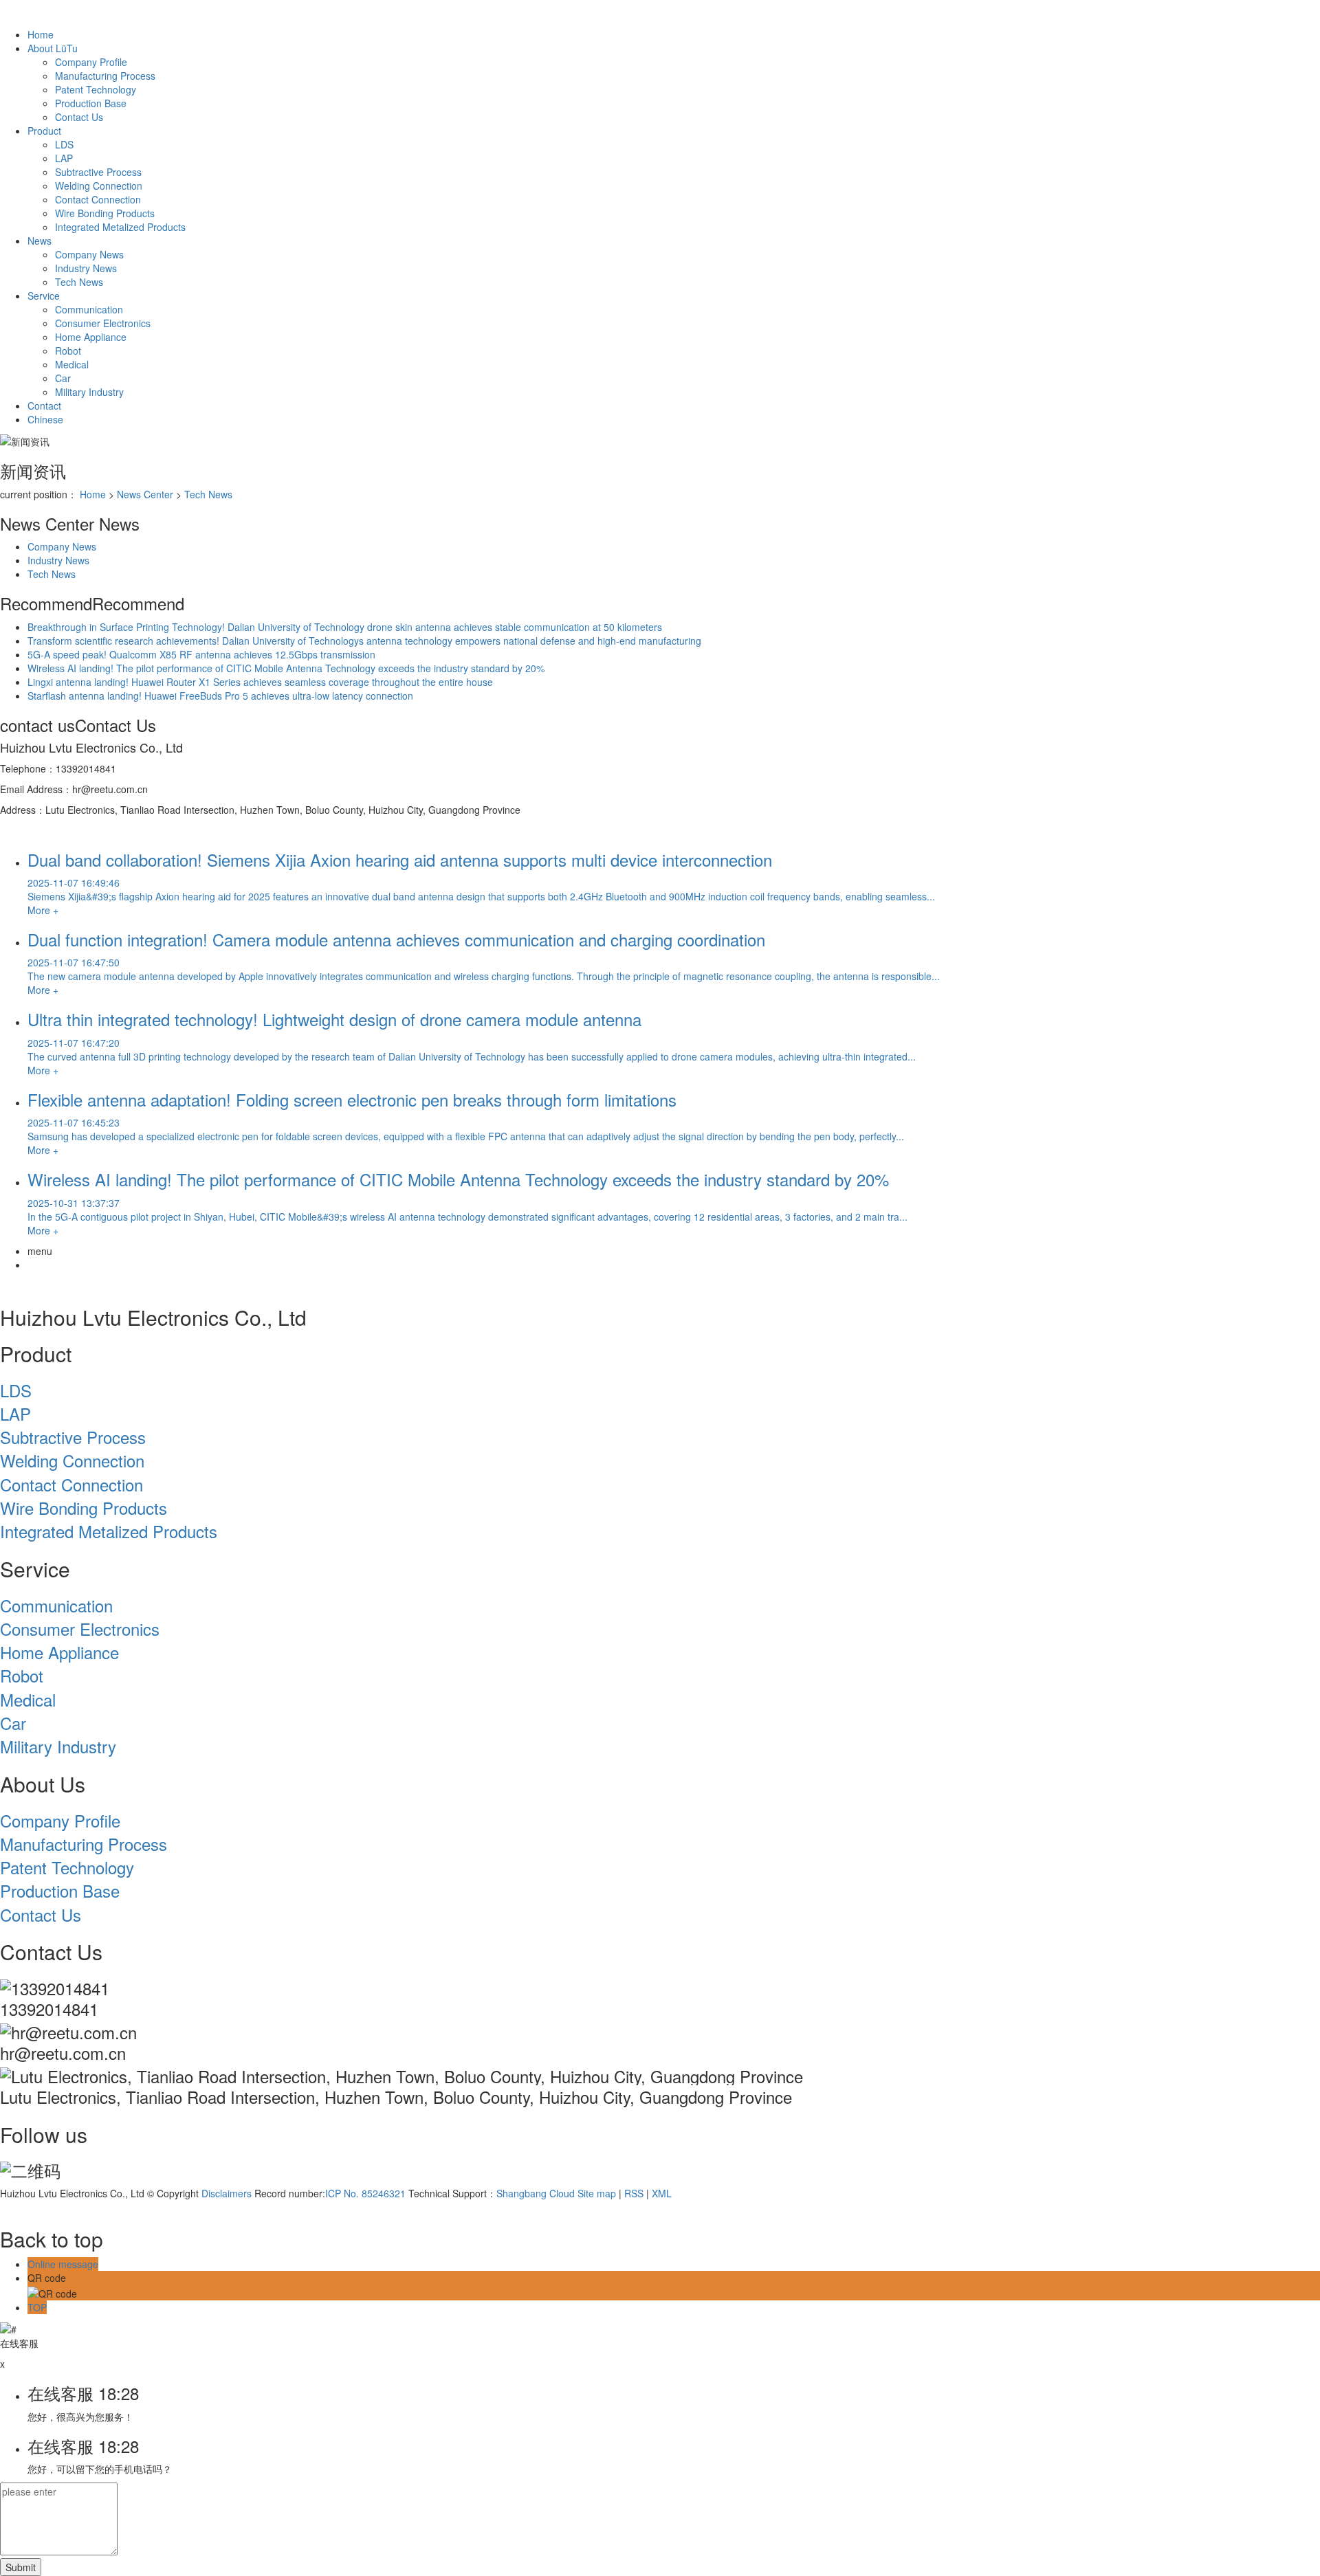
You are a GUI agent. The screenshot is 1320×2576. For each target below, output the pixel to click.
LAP (64, 158)
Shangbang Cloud (536, 2193)
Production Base (91, 103)
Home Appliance (91, 337)
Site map (597, 2193)
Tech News (79, 282)
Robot (68, 351)
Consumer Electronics (103, 323)
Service (44, 296)
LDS (64, 144)
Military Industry (89, 392)
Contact (44, 406)
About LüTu (53, 48)
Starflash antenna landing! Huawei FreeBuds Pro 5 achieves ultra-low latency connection (220, 696)
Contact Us (79, 117)
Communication (89, 309)
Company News (89, 254)
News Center (145, 494)
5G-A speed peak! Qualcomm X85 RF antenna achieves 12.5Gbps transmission (201, 654)
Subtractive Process (98, 172)
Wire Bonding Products (105, 213)
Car (63, 378)
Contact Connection (98, 199)
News (40, 241)
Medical (72, 364)
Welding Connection (99, 186)
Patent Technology (96, 89)
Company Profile (91, 62)
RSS (634, 2193)
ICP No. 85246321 (365, 2193)
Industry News (86, 268)
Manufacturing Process (105, 76)
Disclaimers (227, 2193)
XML (662, 2193)
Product (44, 131)
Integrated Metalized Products (120, 227)
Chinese (45, 419)
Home (41, 34)
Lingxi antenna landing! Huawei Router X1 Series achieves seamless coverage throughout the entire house (260, 682)
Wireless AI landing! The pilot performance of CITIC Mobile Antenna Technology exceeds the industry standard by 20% (286, 668)
